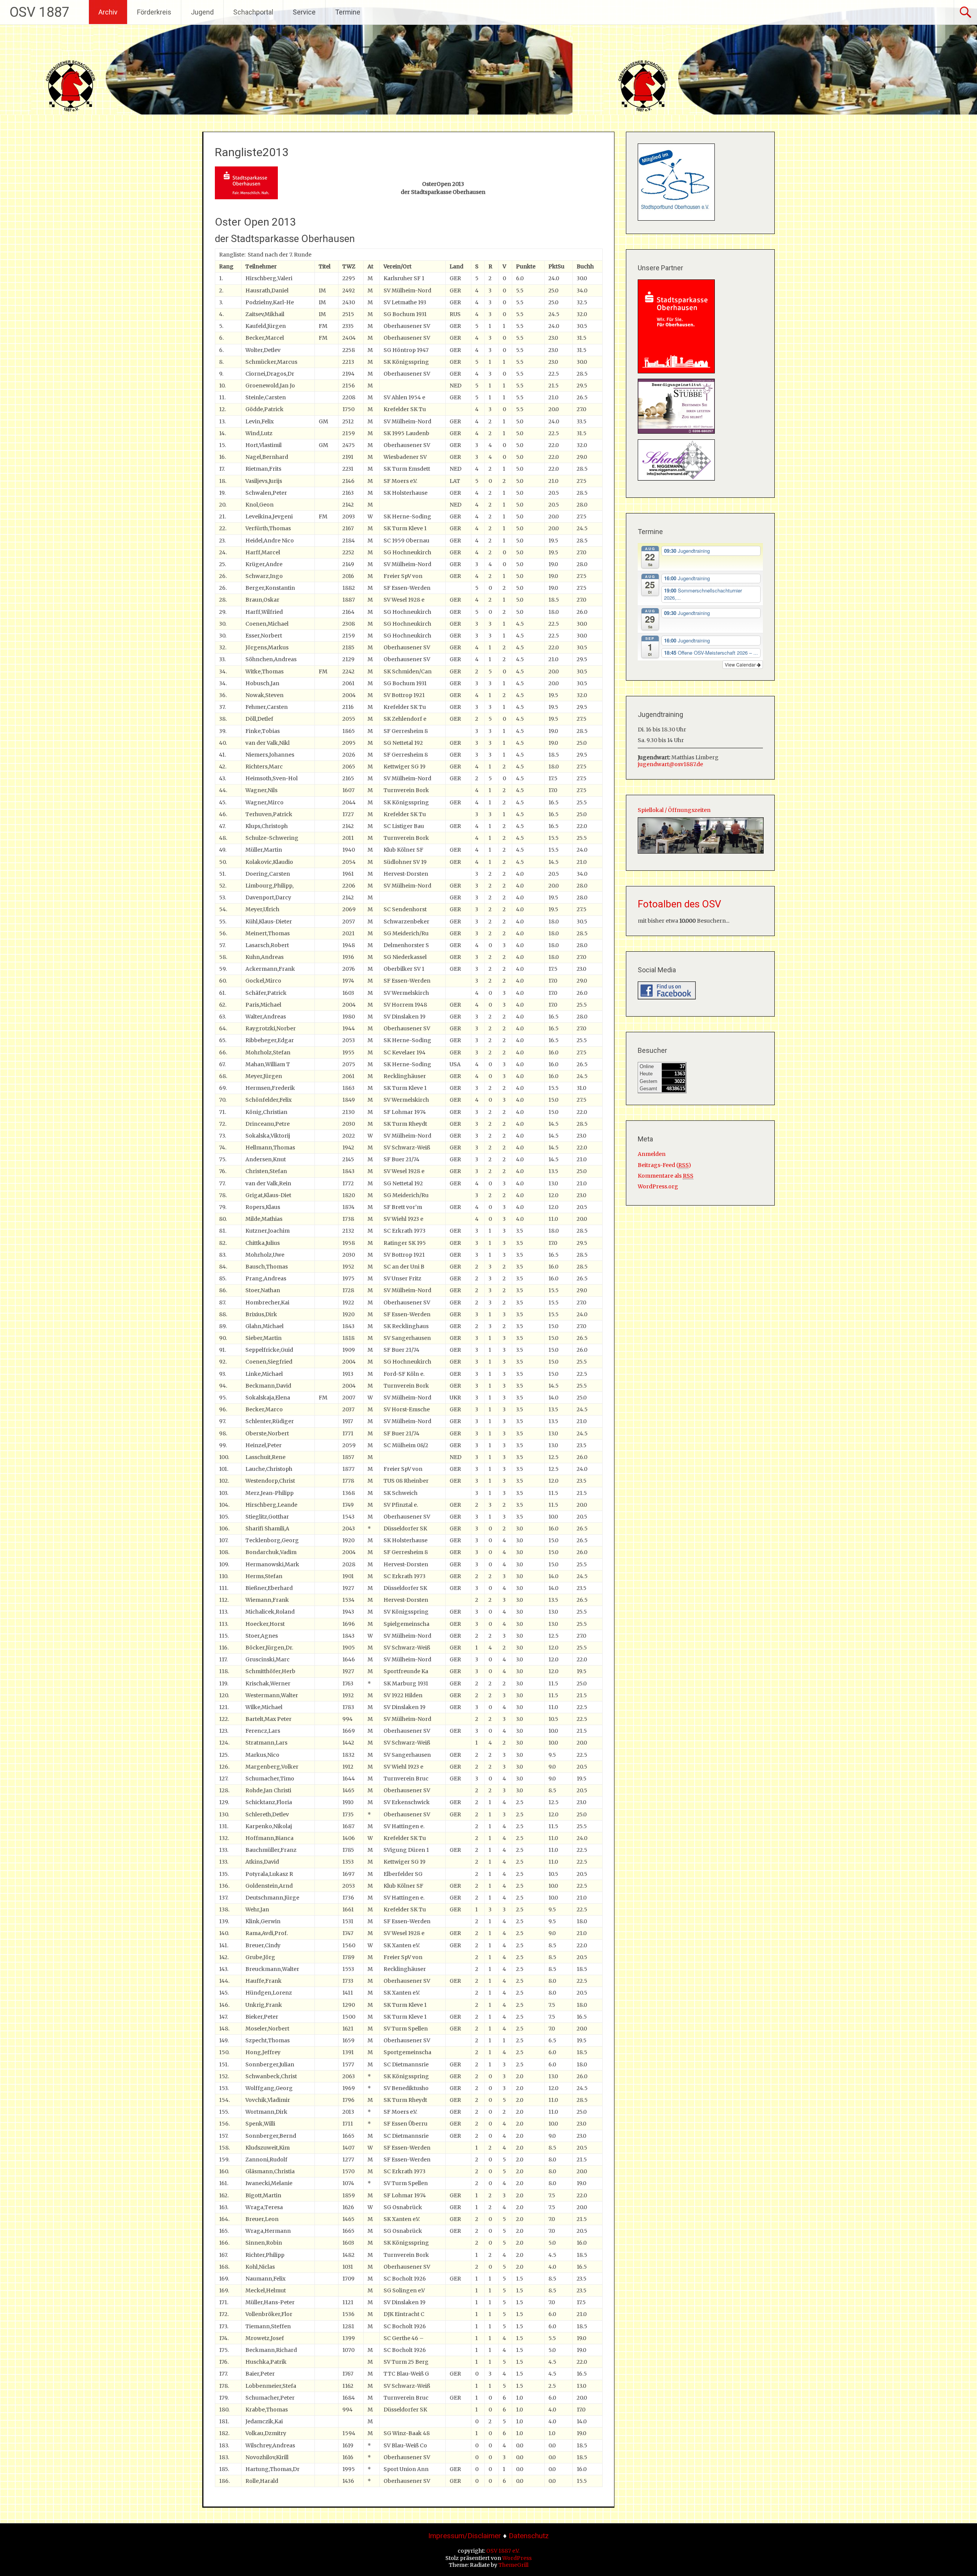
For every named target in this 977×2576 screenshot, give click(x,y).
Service (304, 12)
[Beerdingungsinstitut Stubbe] (676, 432)
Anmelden (652, 1154)
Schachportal (253, 12)
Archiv (108, 12)
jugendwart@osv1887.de (670, 764)
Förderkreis (154, 12)
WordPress (517, 2558)
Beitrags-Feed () (664, 1165)
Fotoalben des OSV (680, 904)
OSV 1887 (39, 12)
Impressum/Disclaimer (465, 2536)
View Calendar (741, 664)
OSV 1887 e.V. (503, 2551)
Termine (348, 12)
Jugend (202, 12)
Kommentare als (666, 1176)
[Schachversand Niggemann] (676, 479)
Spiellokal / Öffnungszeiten (674, 810)
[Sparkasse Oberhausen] (676, 371)
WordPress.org (658, 1186)
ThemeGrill (513, 2565)
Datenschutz (529, 2536)
